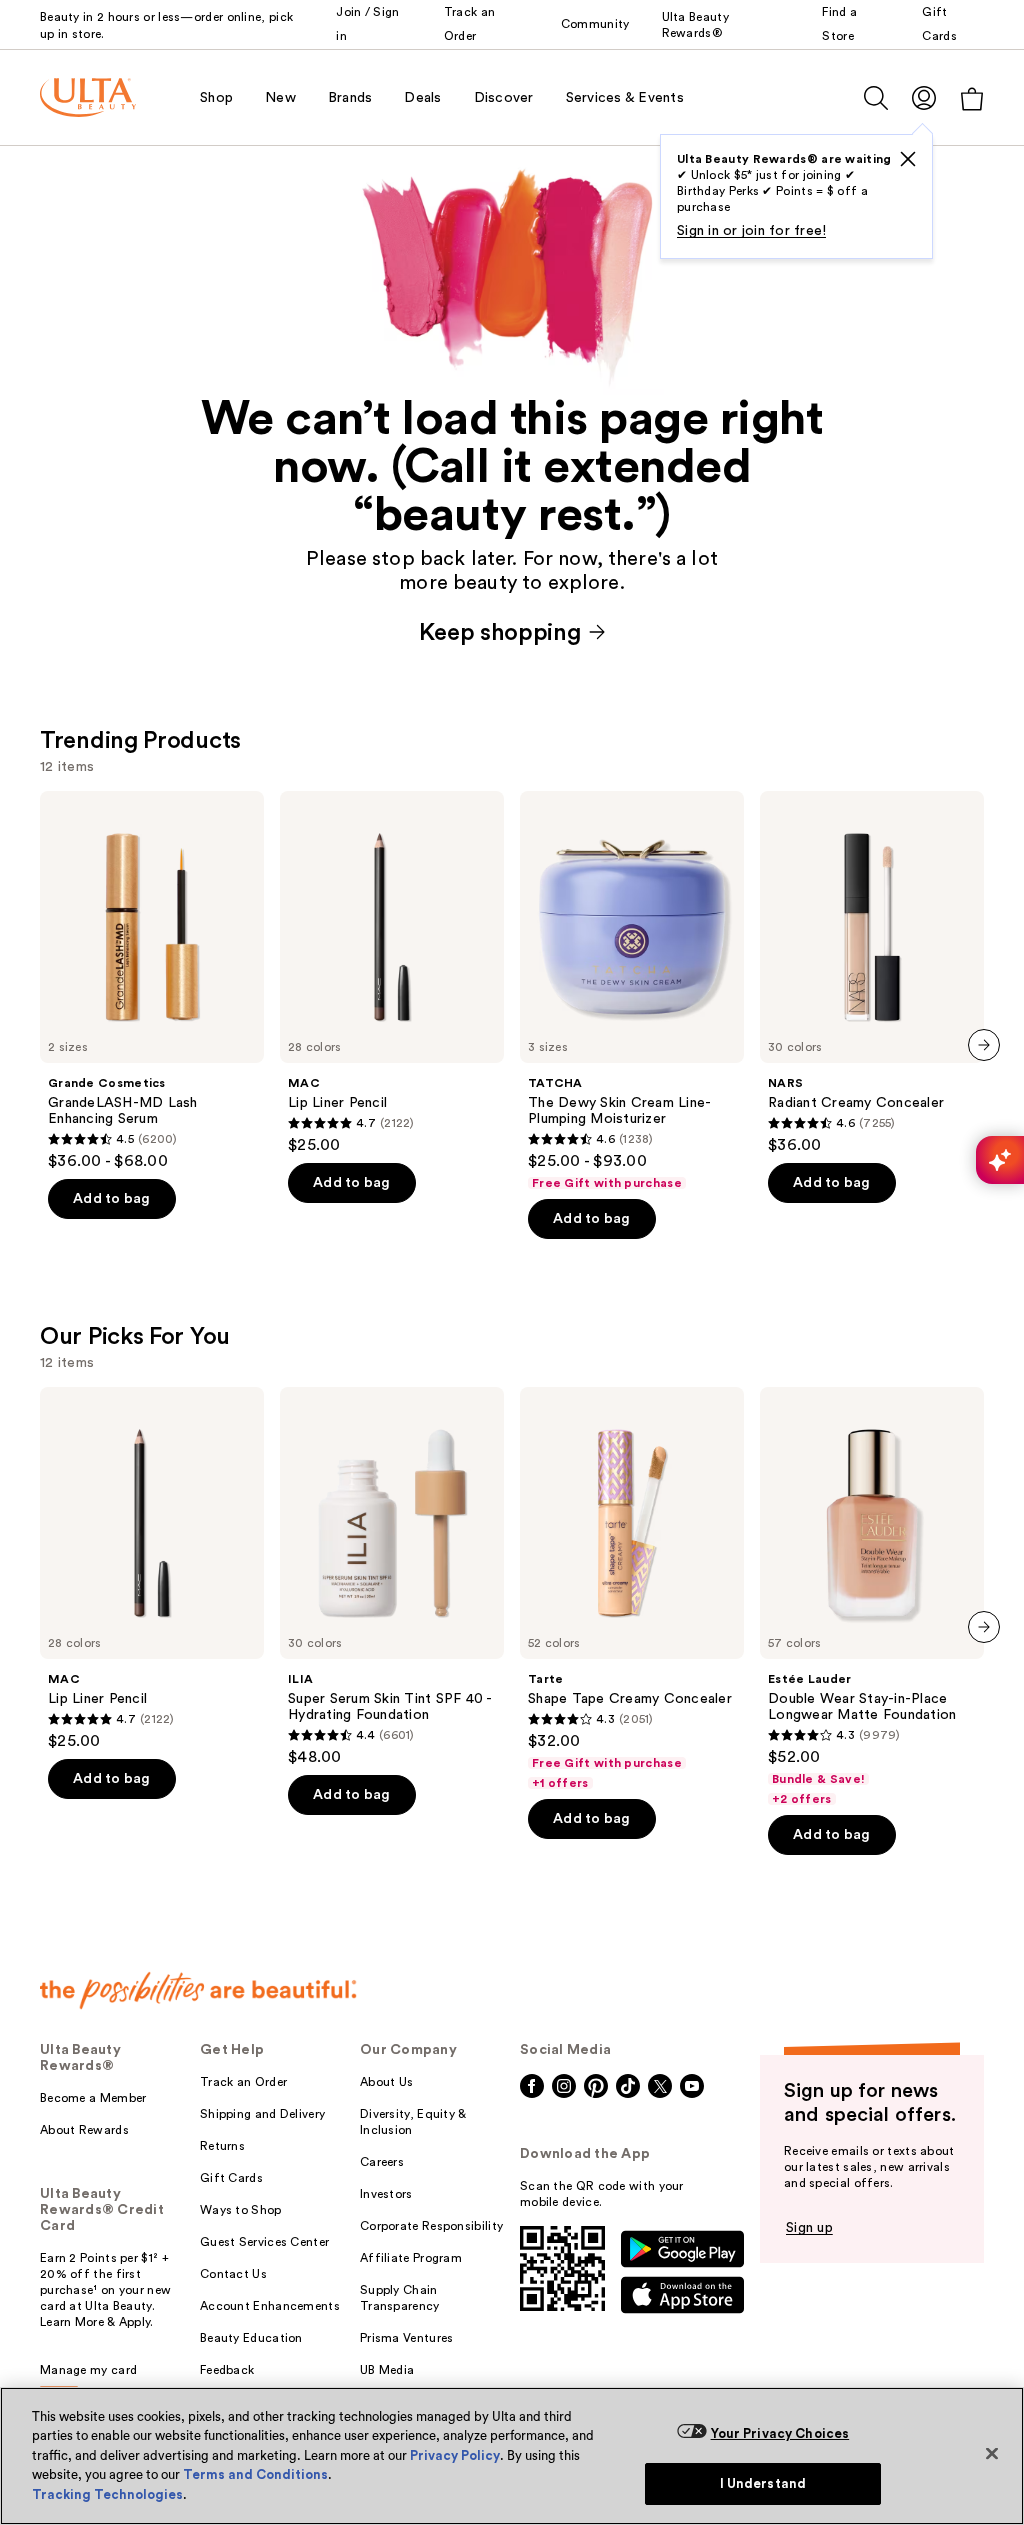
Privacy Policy (455, 2455)
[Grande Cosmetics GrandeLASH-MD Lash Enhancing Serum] (152, 981)
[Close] (992, 2453)
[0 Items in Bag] (972, 98)
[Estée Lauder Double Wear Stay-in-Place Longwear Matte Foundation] (872, 1597)
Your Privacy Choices (780, 2433)
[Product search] (876, 98)
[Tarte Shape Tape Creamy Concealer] (632, 1589)
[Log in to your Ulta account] (924, 97)
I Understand (763, 2483)
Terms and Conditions (255, 2474)
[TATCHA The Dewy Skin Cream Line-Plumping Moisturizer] (632, 991)
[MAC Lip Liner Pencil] (392, 973)
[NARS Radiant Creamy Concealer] (872, 973)
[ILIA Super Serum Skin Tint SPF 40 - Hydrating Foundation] (392, 1577)
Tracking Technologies (107, 2494)
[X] (908, 159)
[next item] (984, 1045)
